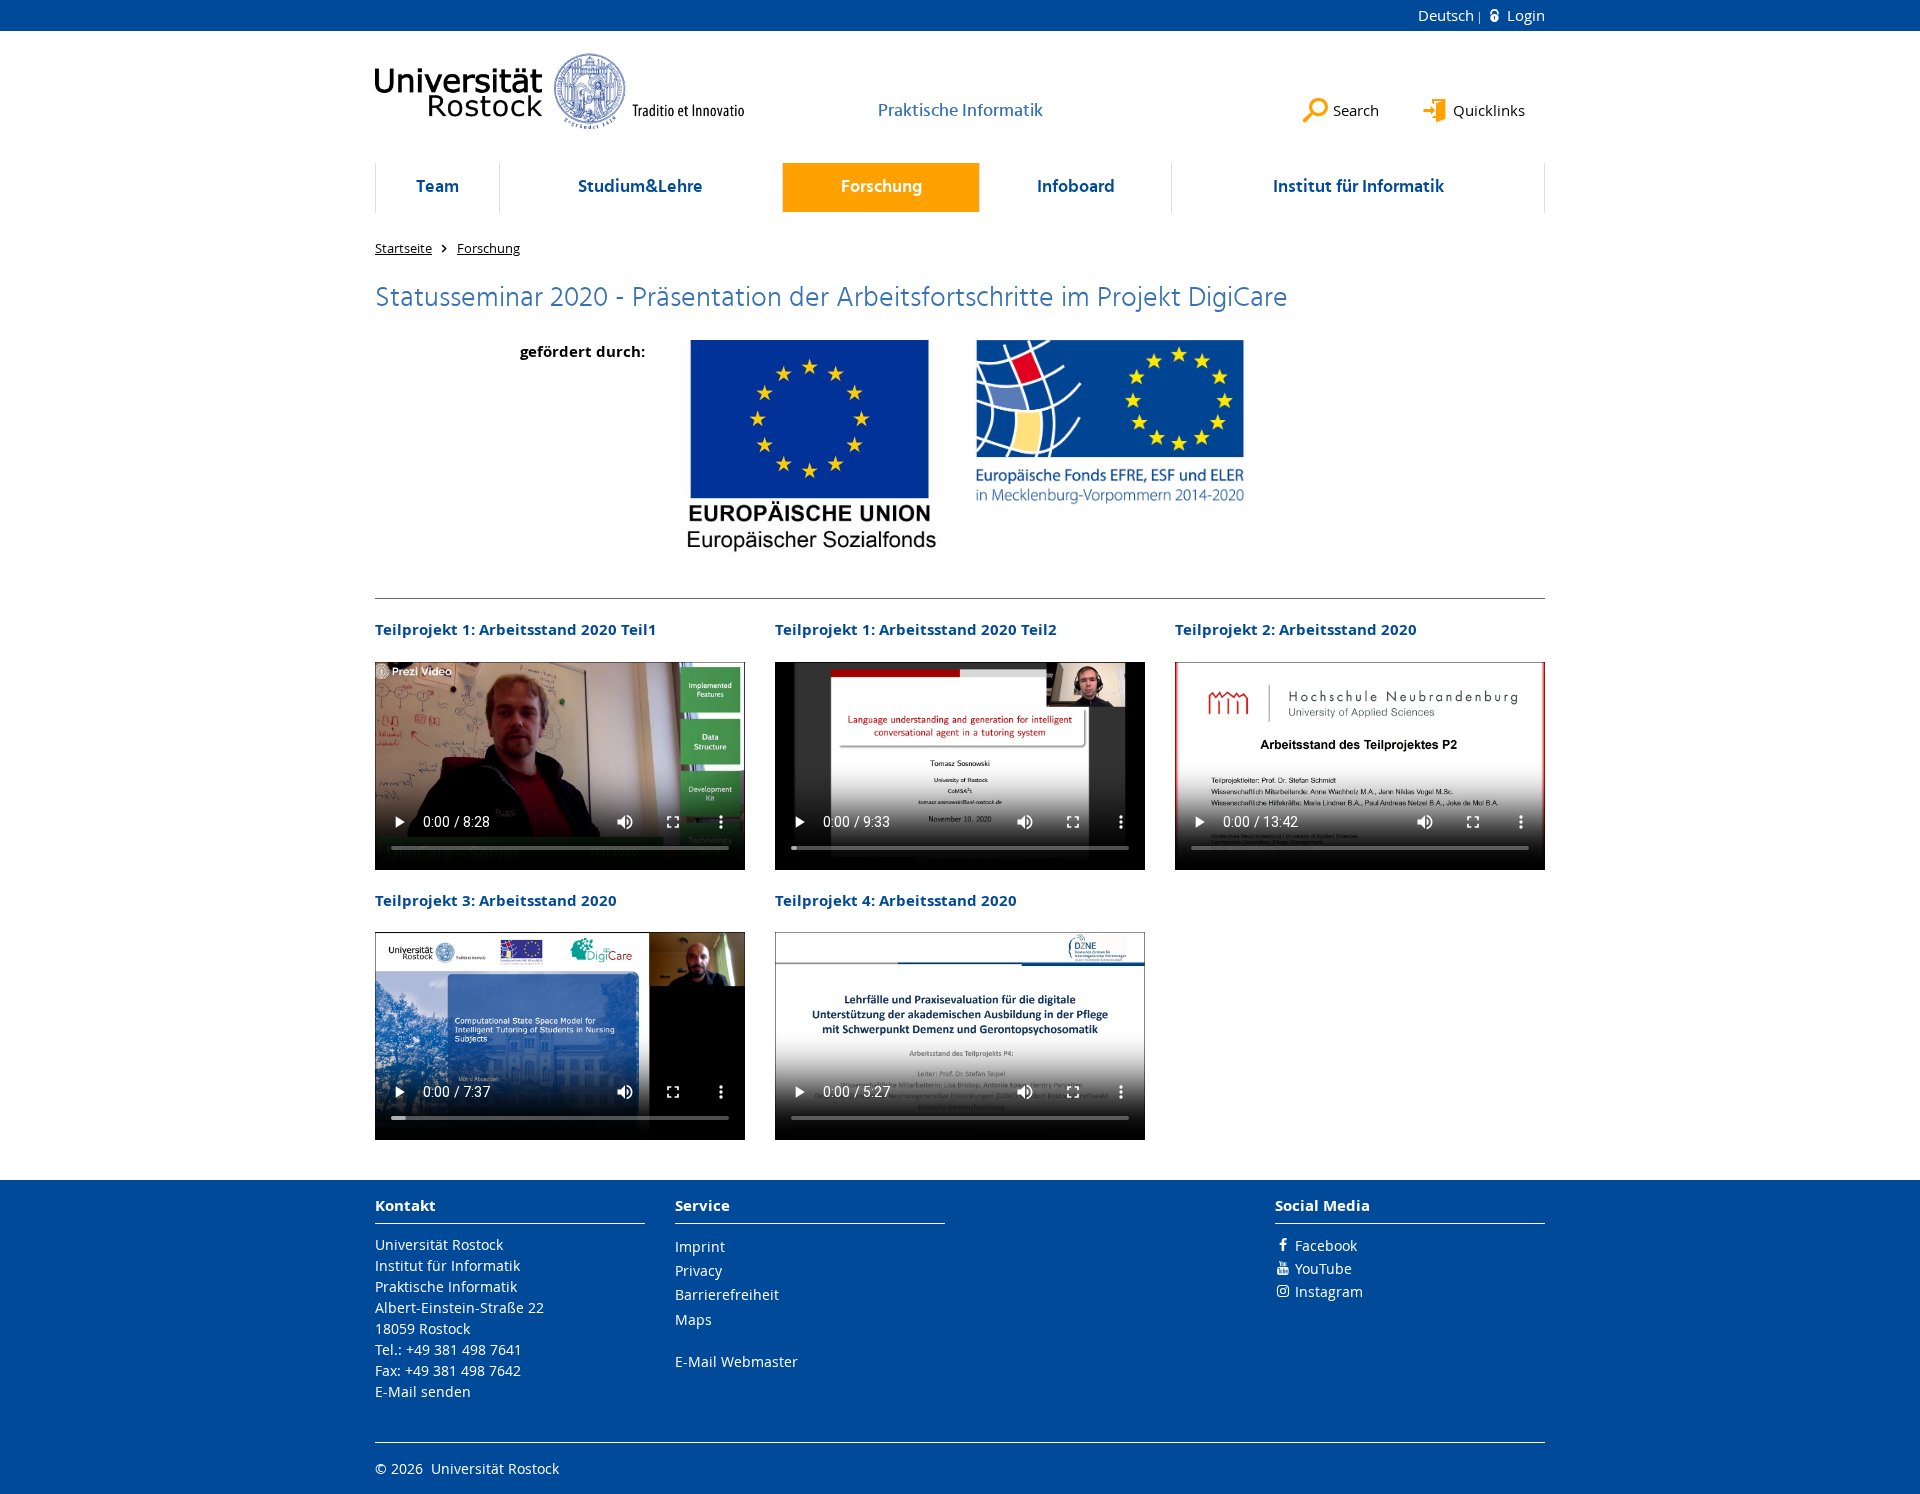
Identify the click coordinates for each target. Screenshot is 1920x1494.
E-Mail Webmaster (736, 1361)
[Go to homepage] (560, 91)
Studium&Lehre (640, 187)
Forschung (881, 187)
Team (437, 187)
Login (1524, 15)
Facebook (1326, 1245)
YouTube (1323, 1268)
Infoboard (1076, 187)
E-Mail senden (423, 1391)
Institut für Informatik (1358, 187)
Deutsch (1448, 15)
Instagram (1329, 1291)
